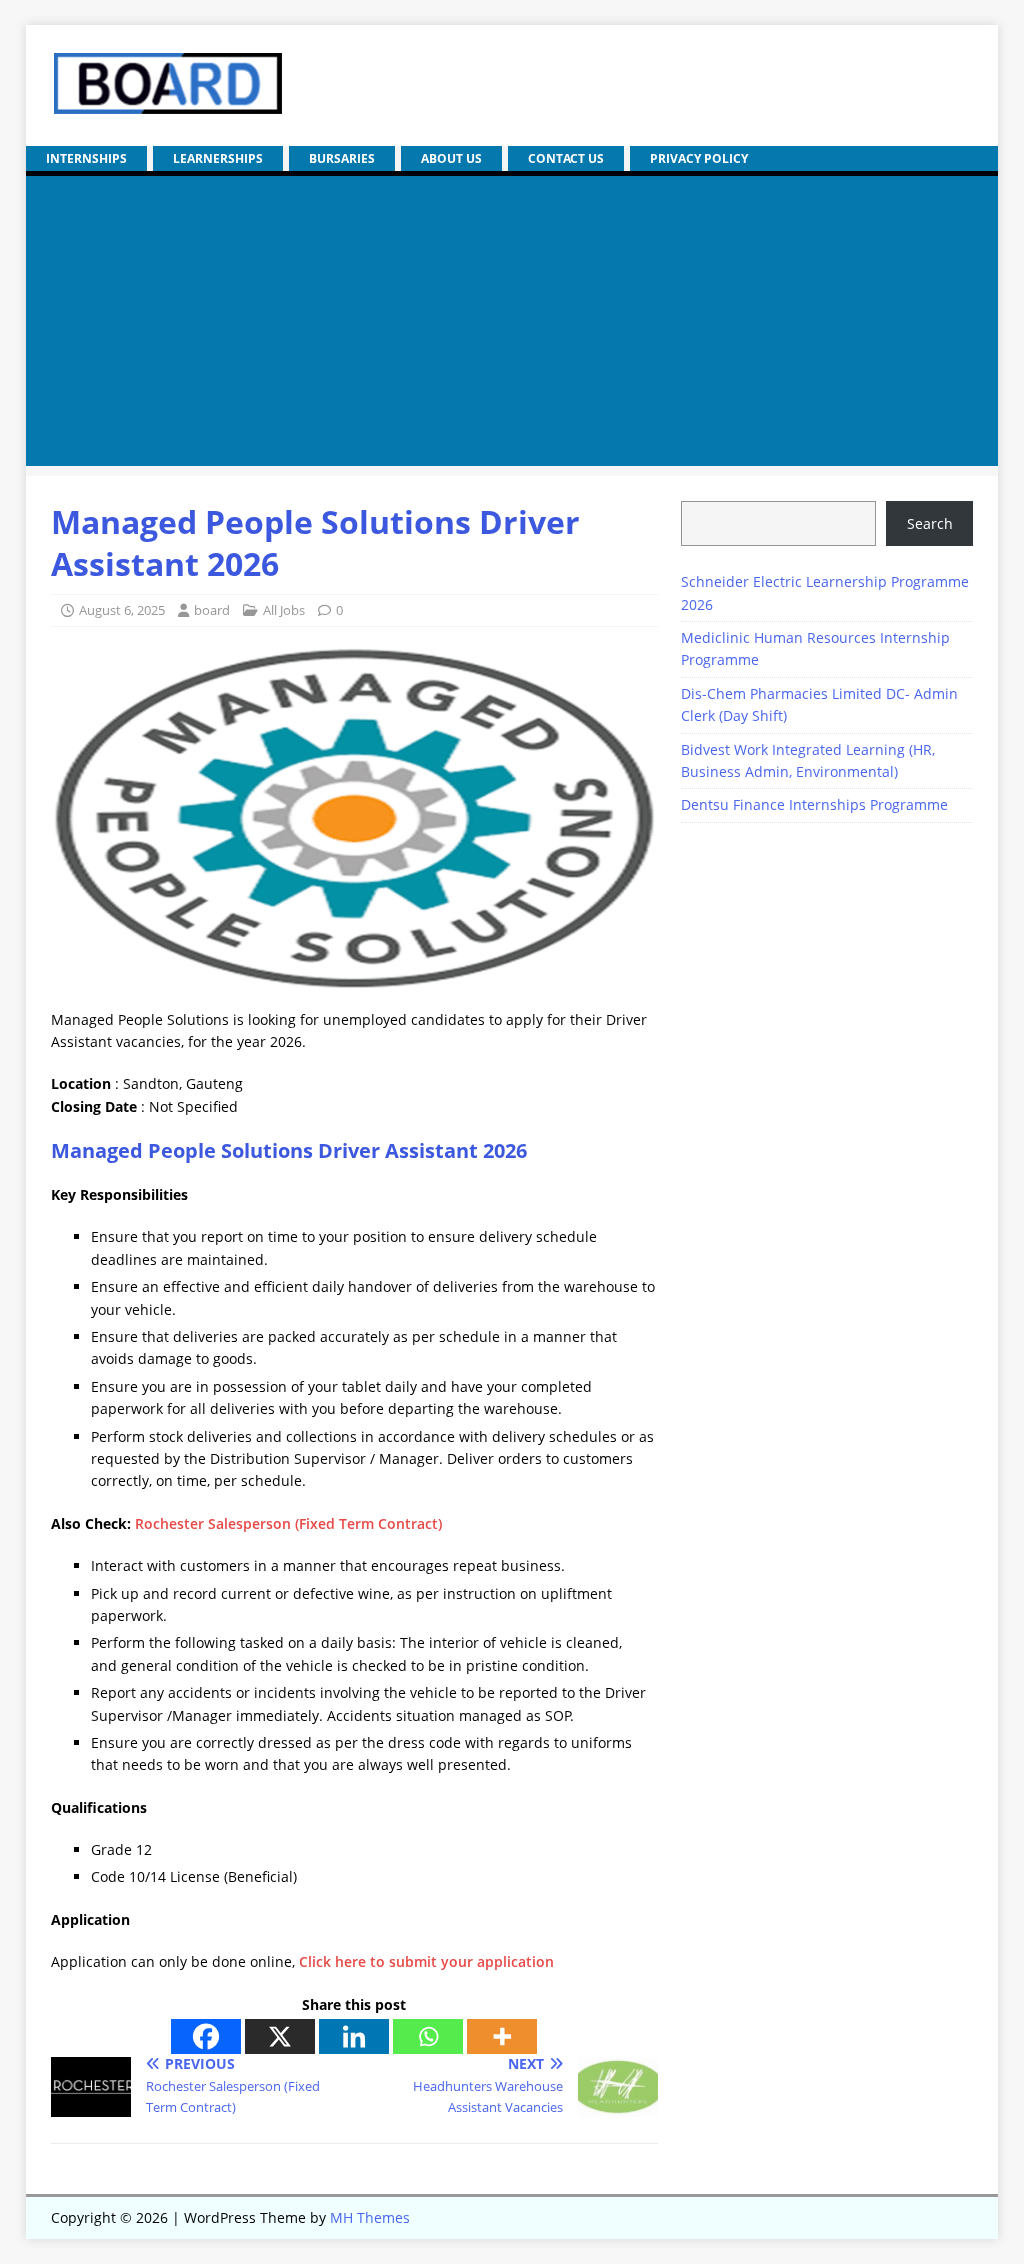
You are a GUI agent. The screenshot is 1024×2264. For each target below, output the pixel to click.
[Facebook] (206, 2036)
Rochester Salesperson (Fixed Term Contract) (288, 1523)
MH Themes (370, 2217)
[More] (502, 2036)
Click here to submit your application (426, 1961)
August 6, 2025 (122, 610)
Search (930, 523)
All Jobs (284, 610)
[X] (280, 2036)
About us (451, 158)
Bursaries (342, 158)
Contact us (566, 158)
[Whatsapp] (428, 2036)
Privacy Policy (699, 158)
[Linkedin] (354, 2036)
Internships (86, 158)
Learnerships (218, 158)
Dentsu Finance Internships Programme (814, 804)
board (212, 610)
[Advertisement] (512, 326)
